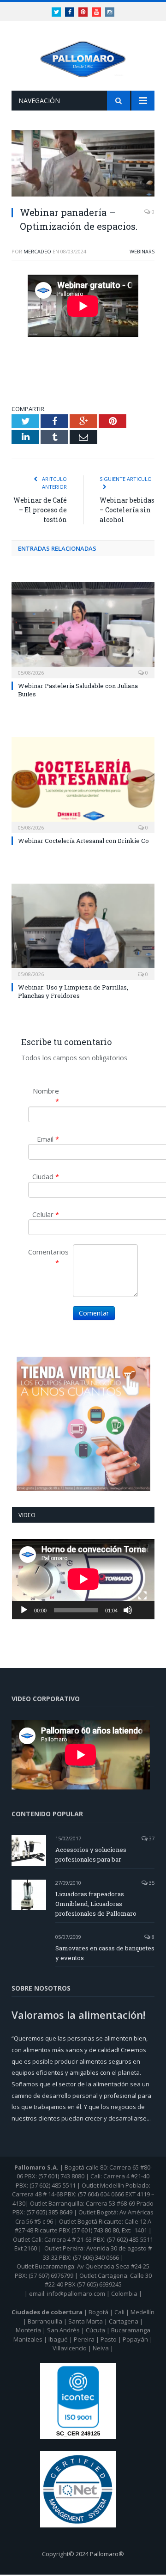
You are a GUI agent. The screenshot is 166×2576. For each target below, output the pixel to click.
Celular (46, 1214)
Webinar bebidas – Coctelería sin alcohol (127, 510)
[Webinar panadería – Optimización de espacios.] (83, 164)
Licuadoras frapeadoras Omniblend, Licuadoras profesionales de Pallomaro (96, 1904)
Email (48, 1139)
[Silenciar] (128, 1610)
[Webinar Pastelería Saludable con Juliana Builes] (83, 629)
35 (151, 1883)
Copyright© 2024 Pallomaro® (83, 2554)
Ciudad (46, 1176)
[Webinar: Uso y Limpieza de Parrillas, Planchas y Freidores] (83, 931)
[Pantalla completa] (142, 1596)
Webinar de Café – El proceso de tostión (40, 510)
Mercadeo (37, 251)
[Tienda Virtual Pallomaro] (83, 1424)
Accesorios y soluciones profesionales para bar (91, 1854)
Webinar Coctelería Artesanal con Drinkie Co (83, 841)
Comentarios (47, 1257)
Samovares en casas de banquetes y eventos (105, 1953)
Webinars (142, 251)
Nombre (46, 1096)
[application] (83, 1579)
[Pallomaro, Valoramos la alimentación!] (83, 58)
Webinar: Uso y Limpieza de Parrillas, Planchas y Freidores (73, 991)
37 (151, 1838)
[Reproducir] (24, 1610)
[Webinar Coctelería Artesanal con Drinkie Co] (83, 784)
